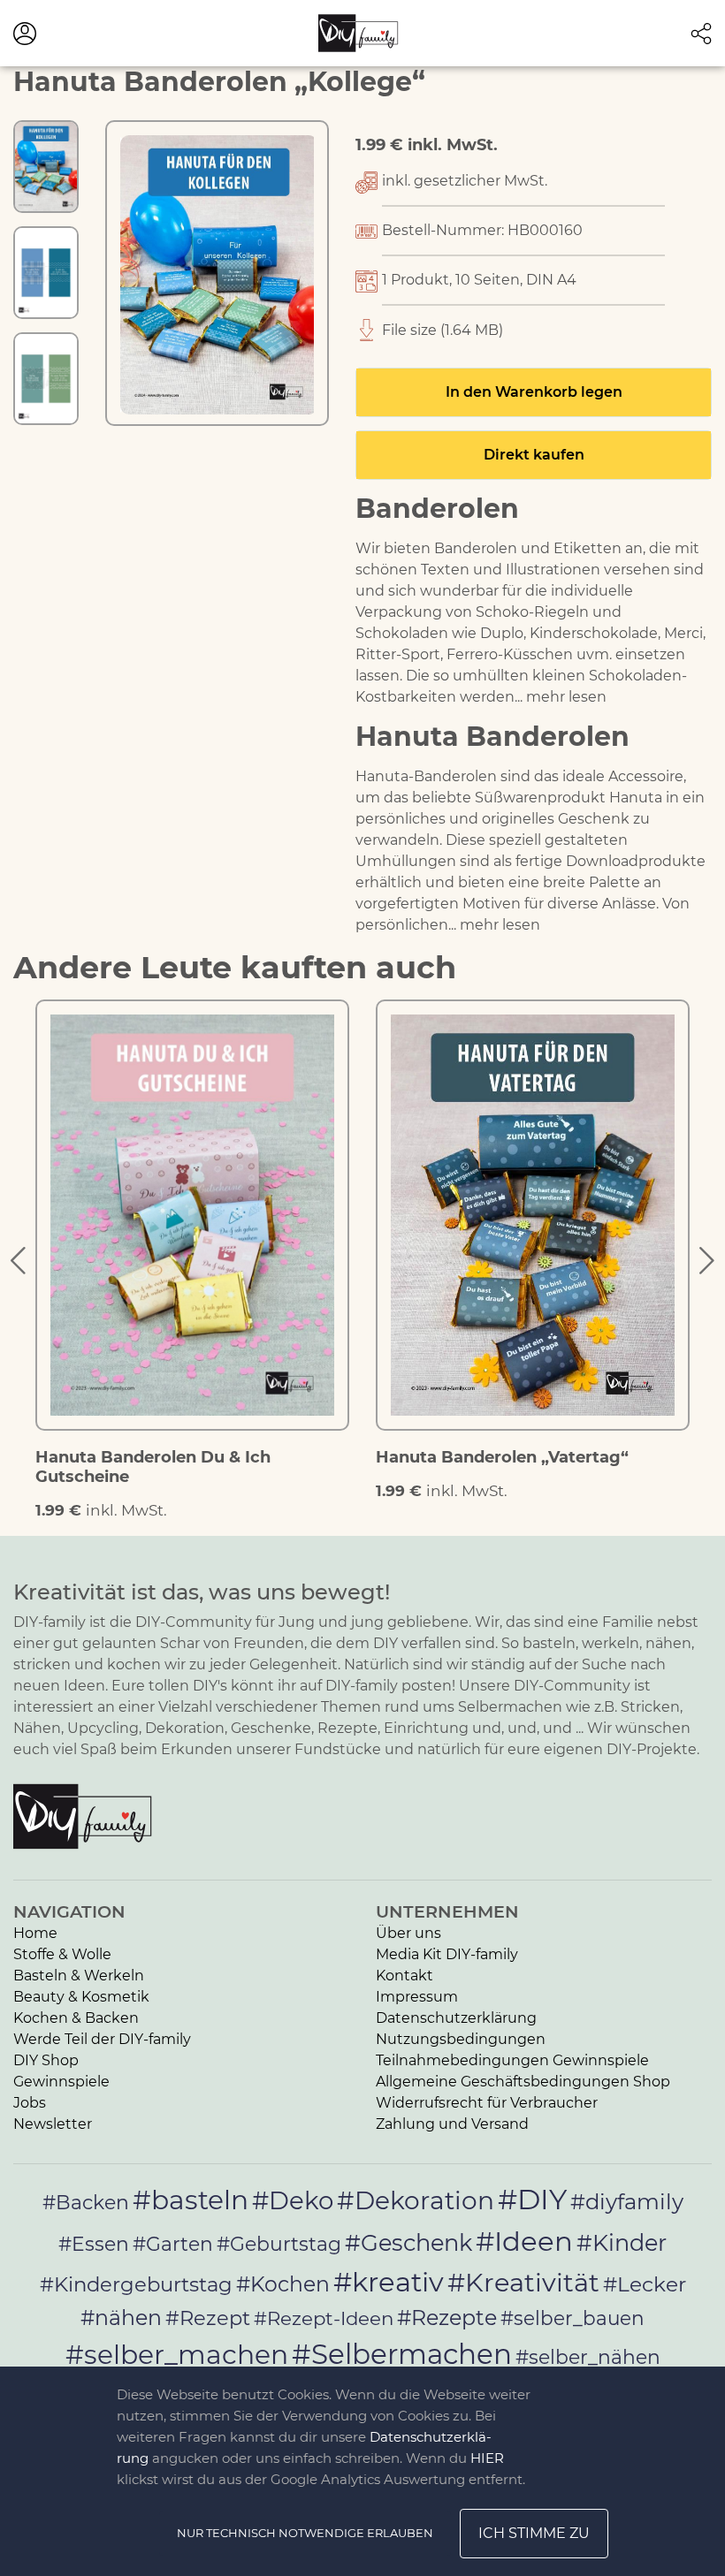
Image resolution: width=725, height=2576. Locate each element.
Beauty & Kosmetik (81, 1997)
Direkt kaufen (534, 455)
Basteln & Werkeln (79, 1976)
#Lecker (645, 2284)
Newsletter (53, 2124)
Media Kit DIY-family (447, 1954)
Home (35, 1933)
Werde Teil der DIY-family (102, 2039)
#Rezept (208, 2318)
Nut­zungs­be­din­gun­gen (461, 2039)
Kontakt (404, 1976)
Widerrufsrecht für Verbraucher (487, 2103)
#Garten (173, 2244)
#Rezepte (447, 2318)
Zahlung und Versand (452, 2124)
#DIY (532, 2199)
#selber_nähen (588, 2357)
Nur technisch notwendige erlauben (305, 2533)
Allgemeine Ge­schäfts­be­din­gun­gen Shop (523, 2082)
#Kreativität (523, 2282)
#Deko (293, 2200)
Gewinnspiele (61, 2082)
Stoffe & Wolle (62, 1954)
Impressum (417, 1997)
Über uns (408, 1933)
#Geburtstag (279, 2244)
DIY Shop (46, 2060)
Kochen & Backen (76, 2018)
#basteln (191, 2200)
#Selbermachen (402, 2354)
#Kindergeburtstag (136, 2284)
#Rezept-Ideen (324, 2318)
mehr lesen (566, 697)
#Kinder (622, 2242)
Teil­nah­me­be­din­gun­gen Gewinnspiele (512, 2060)
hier (487, 2458)
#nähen (121, 2318)
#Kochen (283, 2284)
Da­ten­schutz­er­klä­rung (456, 2018)
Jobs (30, 2103)
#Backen (86, 2203)
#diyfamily (627, 2201)
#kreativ (389, 2282)
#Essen (94, 2244)
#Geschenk (408, 2242)
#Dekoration (416, 2200)
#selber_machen (177, 2354)
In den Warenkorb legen (534, 392)
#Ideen (524, 2241)
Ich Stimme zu (534, 2533)
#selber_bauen (572, 2318)
